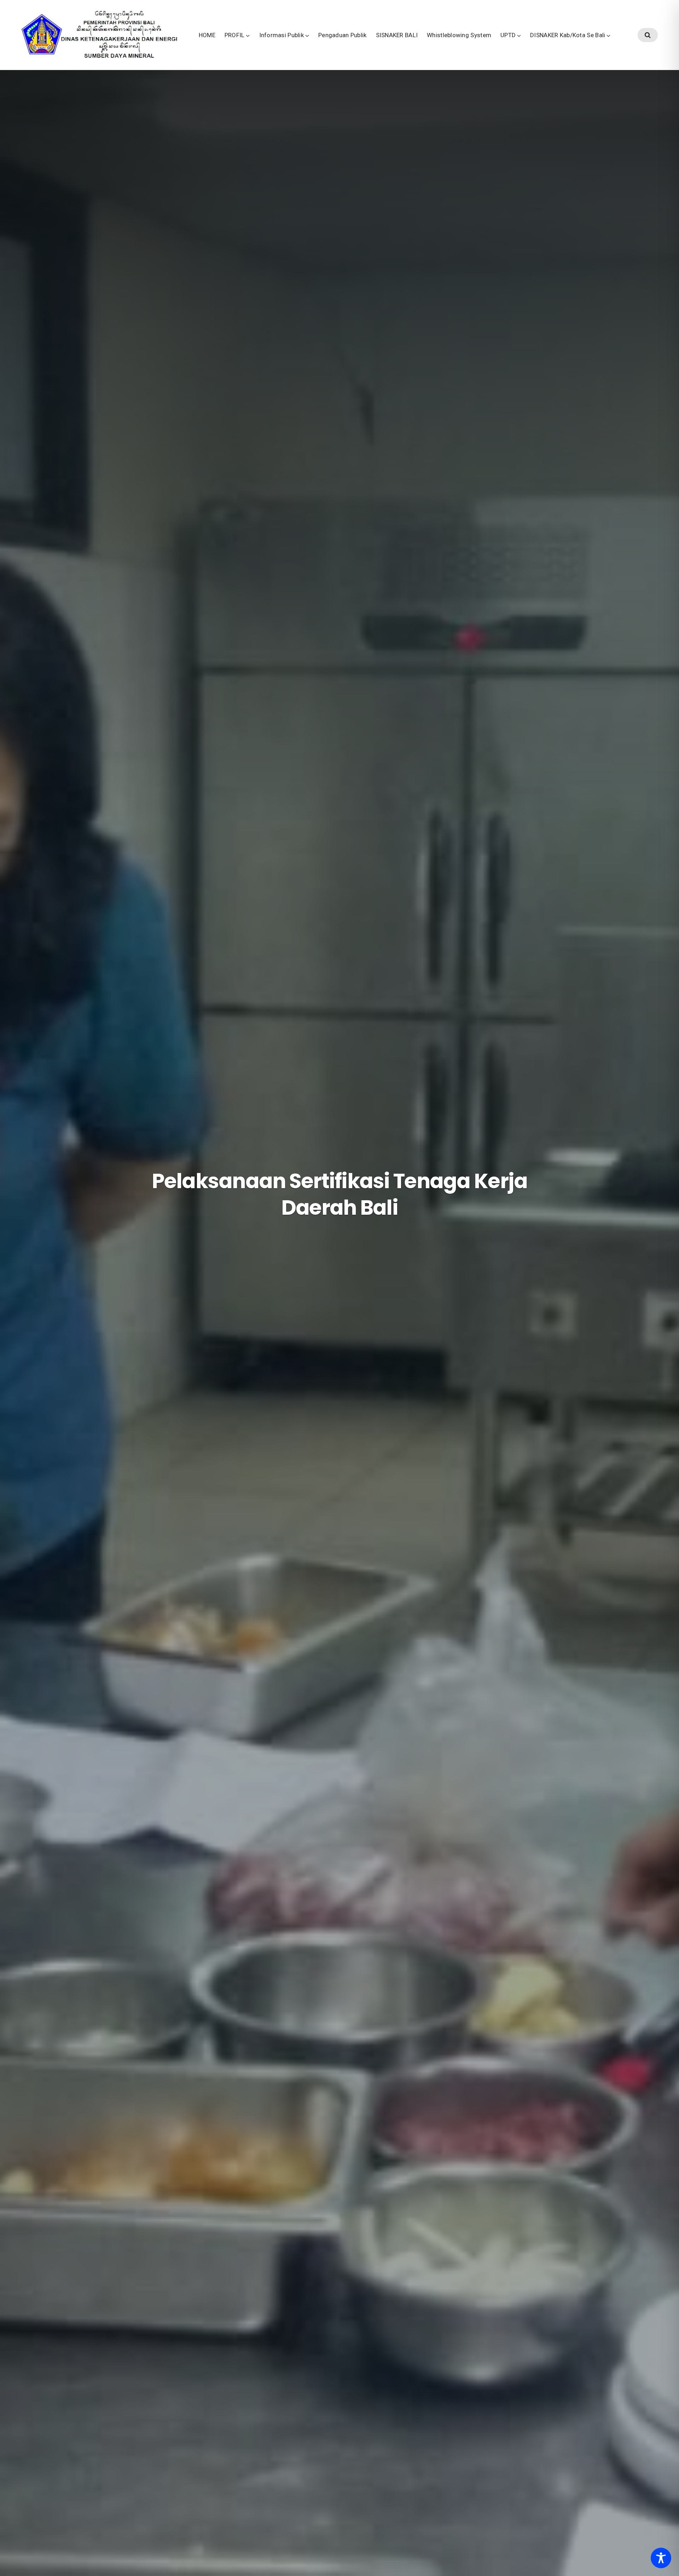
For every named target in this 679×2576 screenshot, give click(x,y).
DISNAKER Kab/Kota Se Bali (568, 35)
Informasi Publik (282, 35)
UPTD (508, 35)
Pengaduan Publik (343, 35)
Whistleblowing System (459, 35)
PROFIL (235, 35)
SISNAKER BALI (397, 35)
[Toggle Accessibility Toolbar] (661, 2558)
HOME (207, 35)
